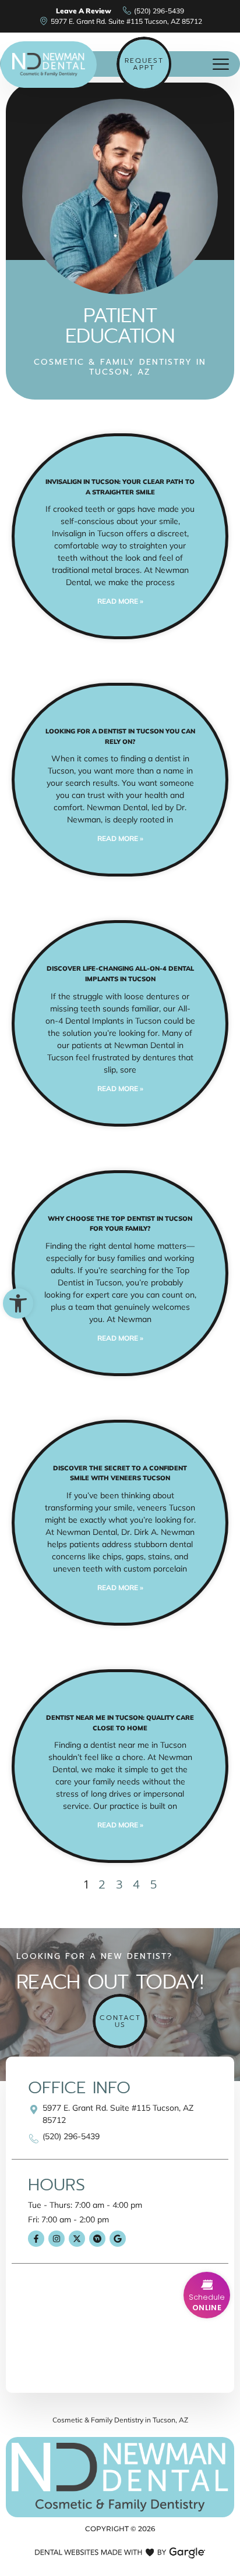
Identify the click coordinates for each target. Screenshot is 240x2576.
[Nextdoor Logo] (97, 2239)
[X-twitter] (77, 2239)
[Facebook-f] (36, 2239)
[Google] (118, 2239)
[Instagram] (57, 2239)
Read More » (120, 601)
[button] (18, 1303)
